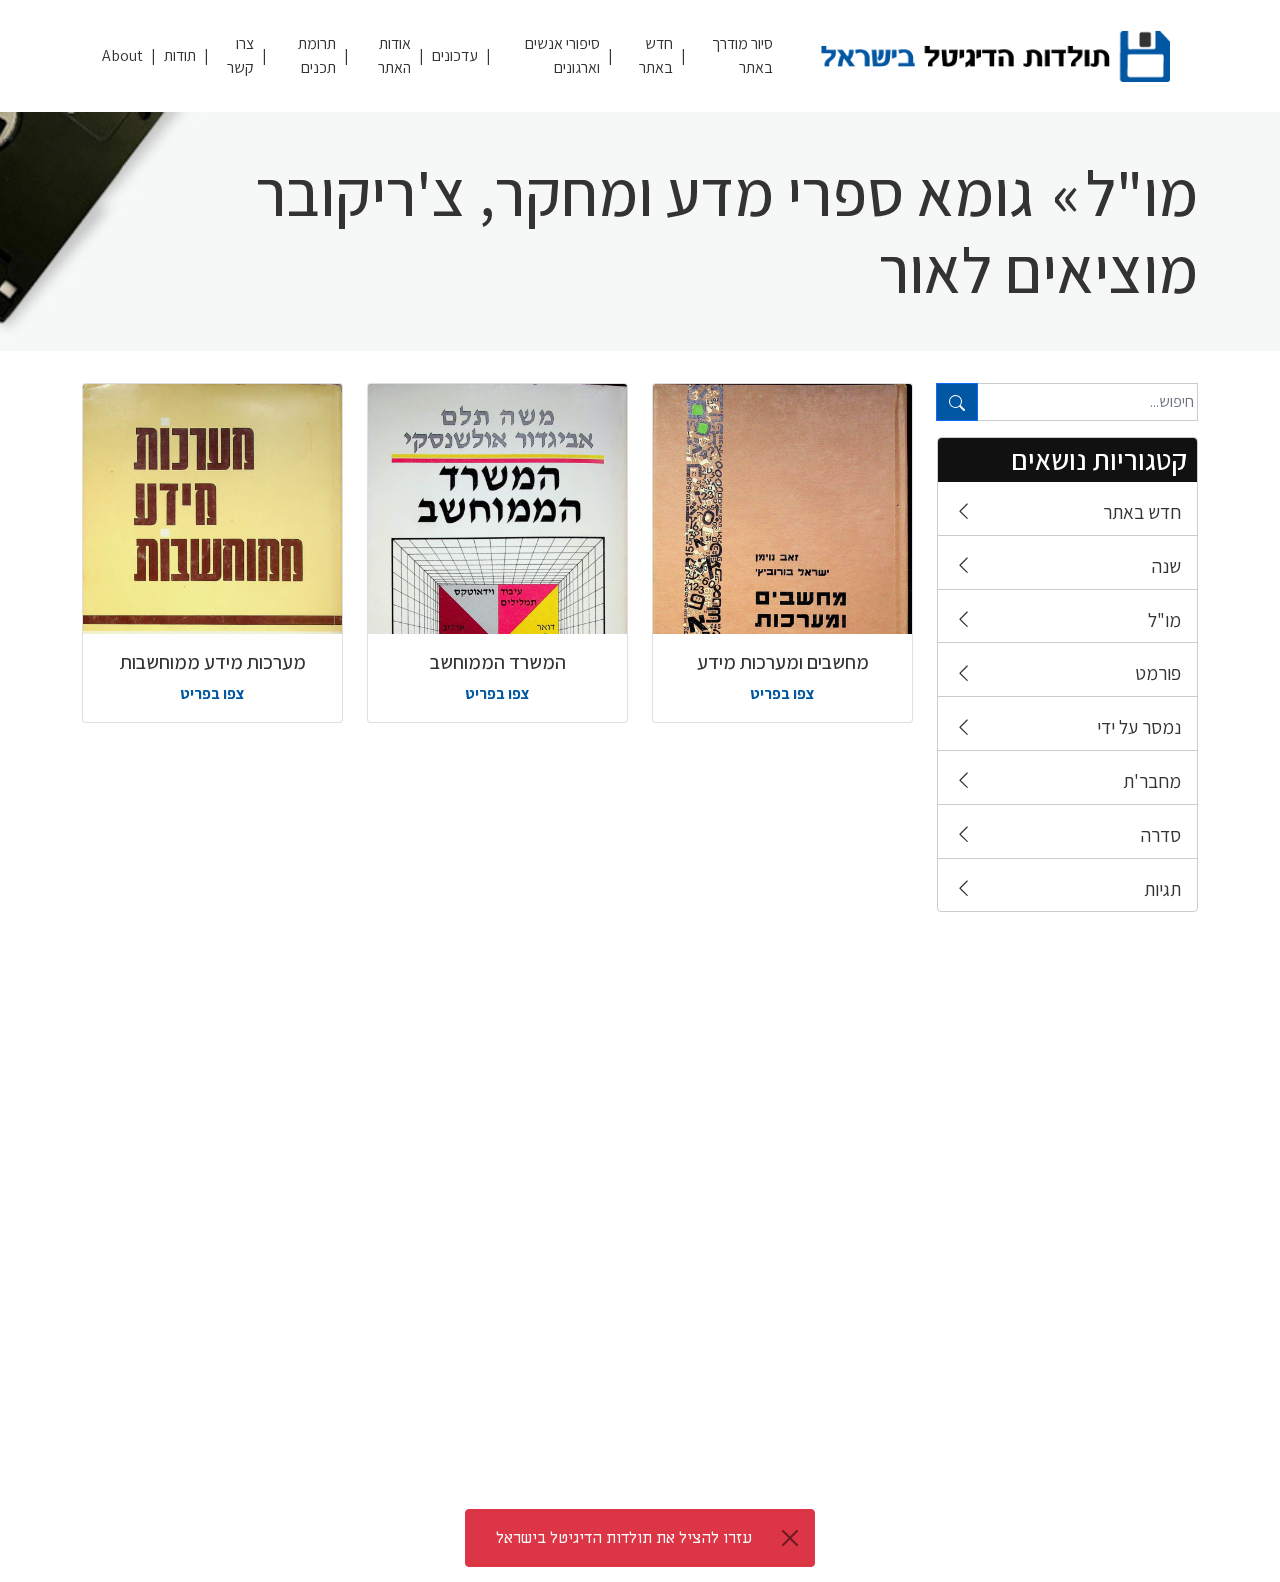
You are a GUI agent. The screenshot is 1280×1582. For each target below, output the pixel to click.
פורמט (1158, 673)
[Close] (790, 1538)
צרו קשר (240, 55)
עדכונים (455, 55)
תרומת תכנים (317, 55)
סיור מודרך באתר (742, 55)
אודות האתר (394, 55)
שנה (1166, 566)
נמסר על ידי (1139, 727)
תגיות (1162, 889)
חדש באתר (656, 55)
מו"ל (1164, 620)
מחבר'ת (1152, 781)
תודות (180, 55)
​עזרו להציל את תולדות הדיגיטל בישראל (624, 1538)
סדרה (1161, 835)
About (122, 55)
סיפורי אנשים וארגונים (562, 55)
